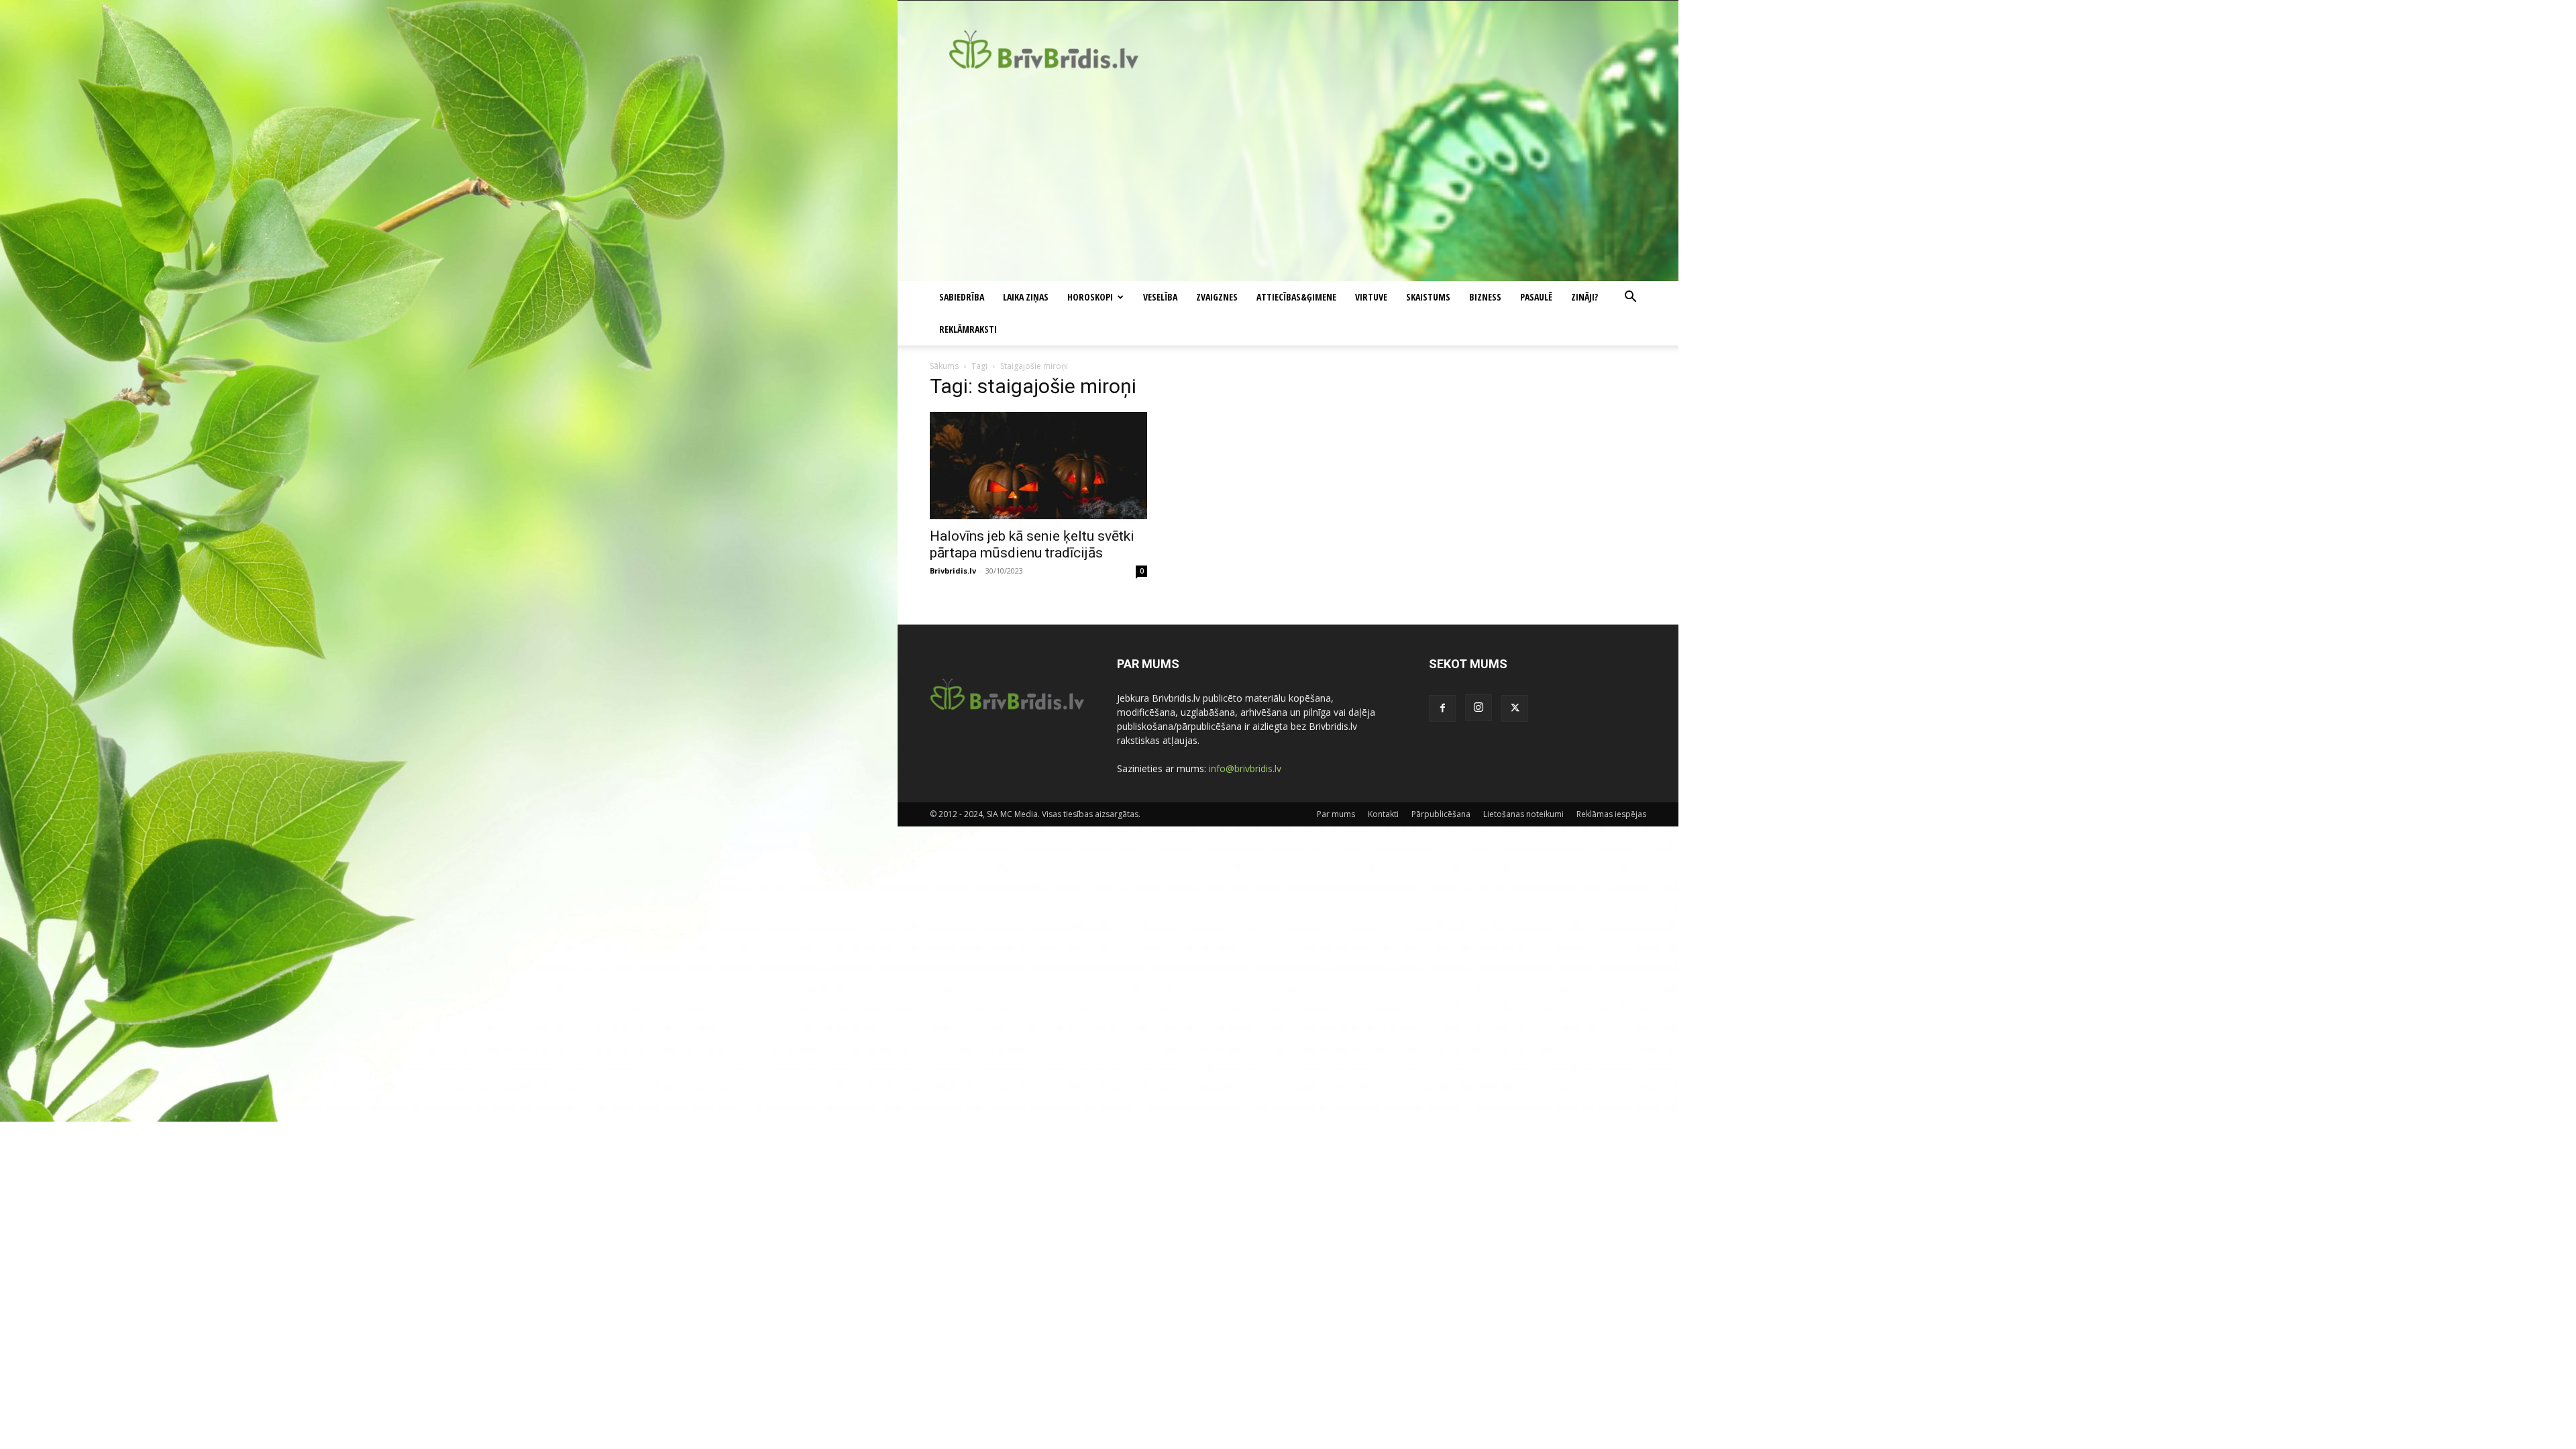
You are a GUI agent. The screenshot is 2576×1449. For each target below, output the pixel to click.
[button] (1630, 298)
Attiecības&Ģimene (1296, 297)
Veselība (1160, 297)
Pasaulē (1536, 297)
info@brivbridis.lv (1245, 768)
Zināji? (1585, 297)
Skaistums (1428, 297)
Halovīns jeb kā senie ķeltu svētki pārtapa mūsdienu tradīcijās (1032, 544)
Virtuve (1371, 297)
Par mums (1336, 814)
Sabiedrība (962, 297)
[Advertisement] (1288, 180)
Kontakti (1383, 814)
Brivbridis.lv (953, 571)
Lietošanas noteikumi (1523, 814)
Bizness (1485, 297)
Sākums (944, 366)
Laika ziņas (1026, 297)
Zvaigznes (1217, 297)
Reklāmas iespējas (1611, 814)
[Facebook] (1442, 708)
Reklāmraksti (968, 329)
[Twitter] (1515, 708)
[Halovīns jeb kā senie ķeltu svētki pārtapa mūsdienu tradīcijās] (1038, 466)
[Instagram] (1479, 708)
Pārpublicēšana (1441, 814)
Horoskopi (1090, 297)
